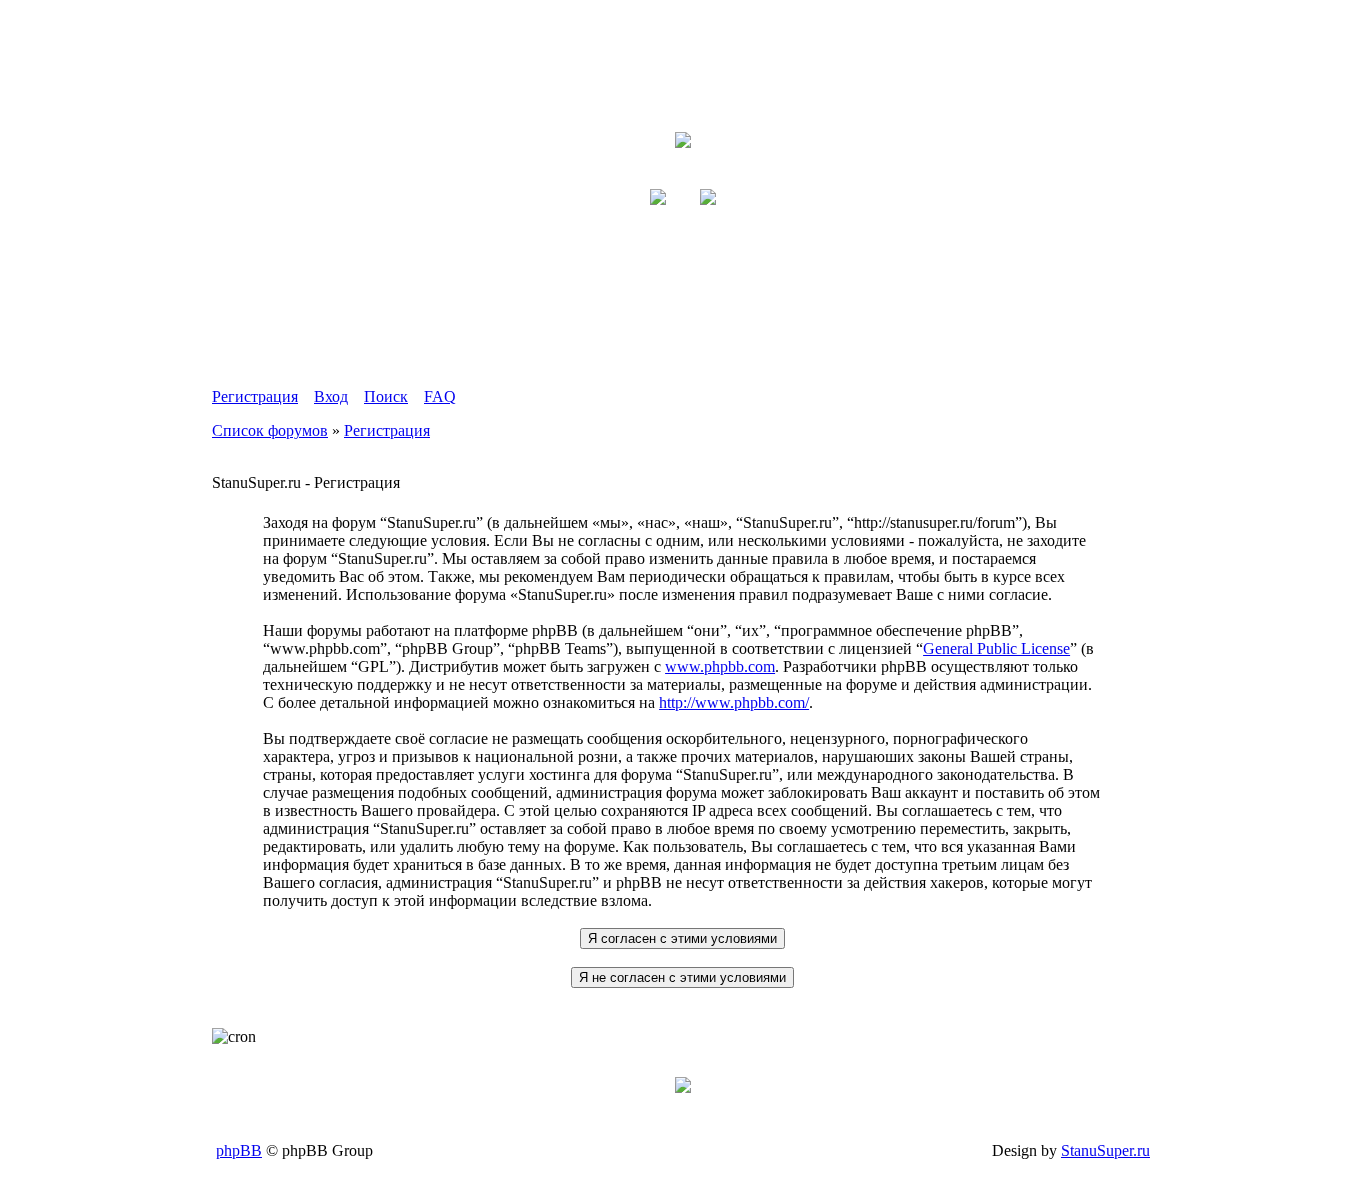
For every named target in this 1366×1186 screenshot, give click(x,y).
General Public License (996, 648)
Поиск (386, 396)
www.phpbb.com (720, 666)
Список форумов (270, 430)
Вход (331, 396)
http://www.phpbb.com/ (734, 702)
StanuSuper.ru (1105, 1150)
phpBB (239, 1150)
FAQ (440, 396)
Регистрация (255, 396)
